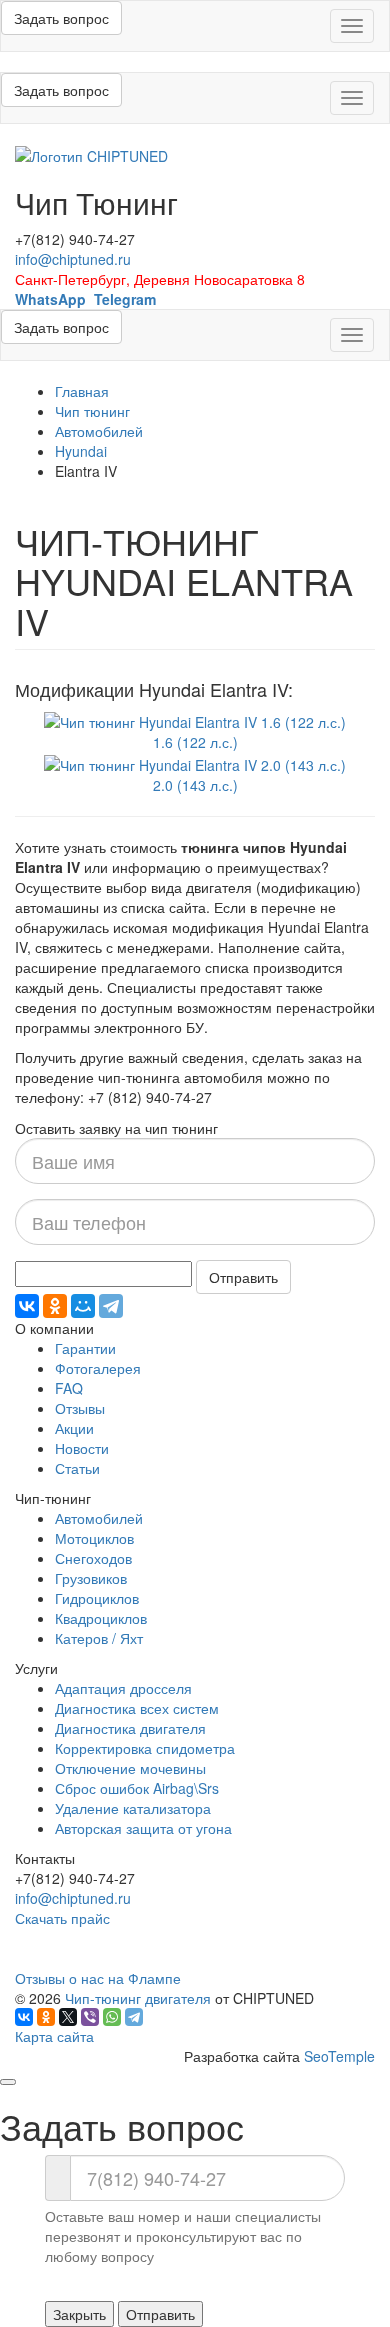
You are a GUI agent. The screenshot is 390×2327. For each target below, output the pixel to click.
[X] (68, 2017)
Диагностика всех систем (137, 1708)
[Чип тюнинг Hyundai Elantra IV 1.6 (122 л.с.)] (195, 720)
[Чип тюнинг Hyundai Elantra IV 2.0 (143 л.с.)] (195, 762)
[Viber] (90, 2017)
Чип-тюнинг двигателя (138, 1998)
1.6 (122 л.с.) (195, 742)
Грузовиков (91, 1578)
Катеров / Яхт (99, 1638)
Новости (82, 1448)
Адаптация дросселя (123, 1688)
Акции (74, 1428)
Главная (82, 391)
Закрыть (79, 2314)
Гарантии (85, 1348)
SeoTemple (339, 2056)
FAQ (69, 1388)
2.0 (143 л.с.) (195, 785)
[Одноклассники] (55, 1306)
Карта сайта (54, 2036)
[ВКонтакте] (27, 1306)
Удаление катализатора (133, 1808)
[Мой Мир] (83, 1306)
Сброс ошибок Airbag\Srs (137, 1788)
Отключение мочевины (130, 1768)
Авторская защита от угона (143, 1828)
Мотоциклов (94, 1538)
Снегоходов (93, 1558)
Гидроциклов (97, 1598)
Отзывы (80, 1408)
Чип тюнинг (92, 411)
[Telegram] (111, 1306)
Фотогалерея (98, 1368)
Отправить (243, 1277)
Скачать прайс (62, 1918)
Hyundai (81, 451)
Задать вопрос (61, 18)
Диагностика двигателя (130, 1728)
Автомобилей (99, 431)
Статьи (77, 1468)
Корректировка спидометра (145, 1748)
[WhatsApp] (112, 2017)
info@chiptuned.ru (73, 259)
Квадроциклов (101, 1618)
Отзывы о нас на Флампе (98, 1978)
